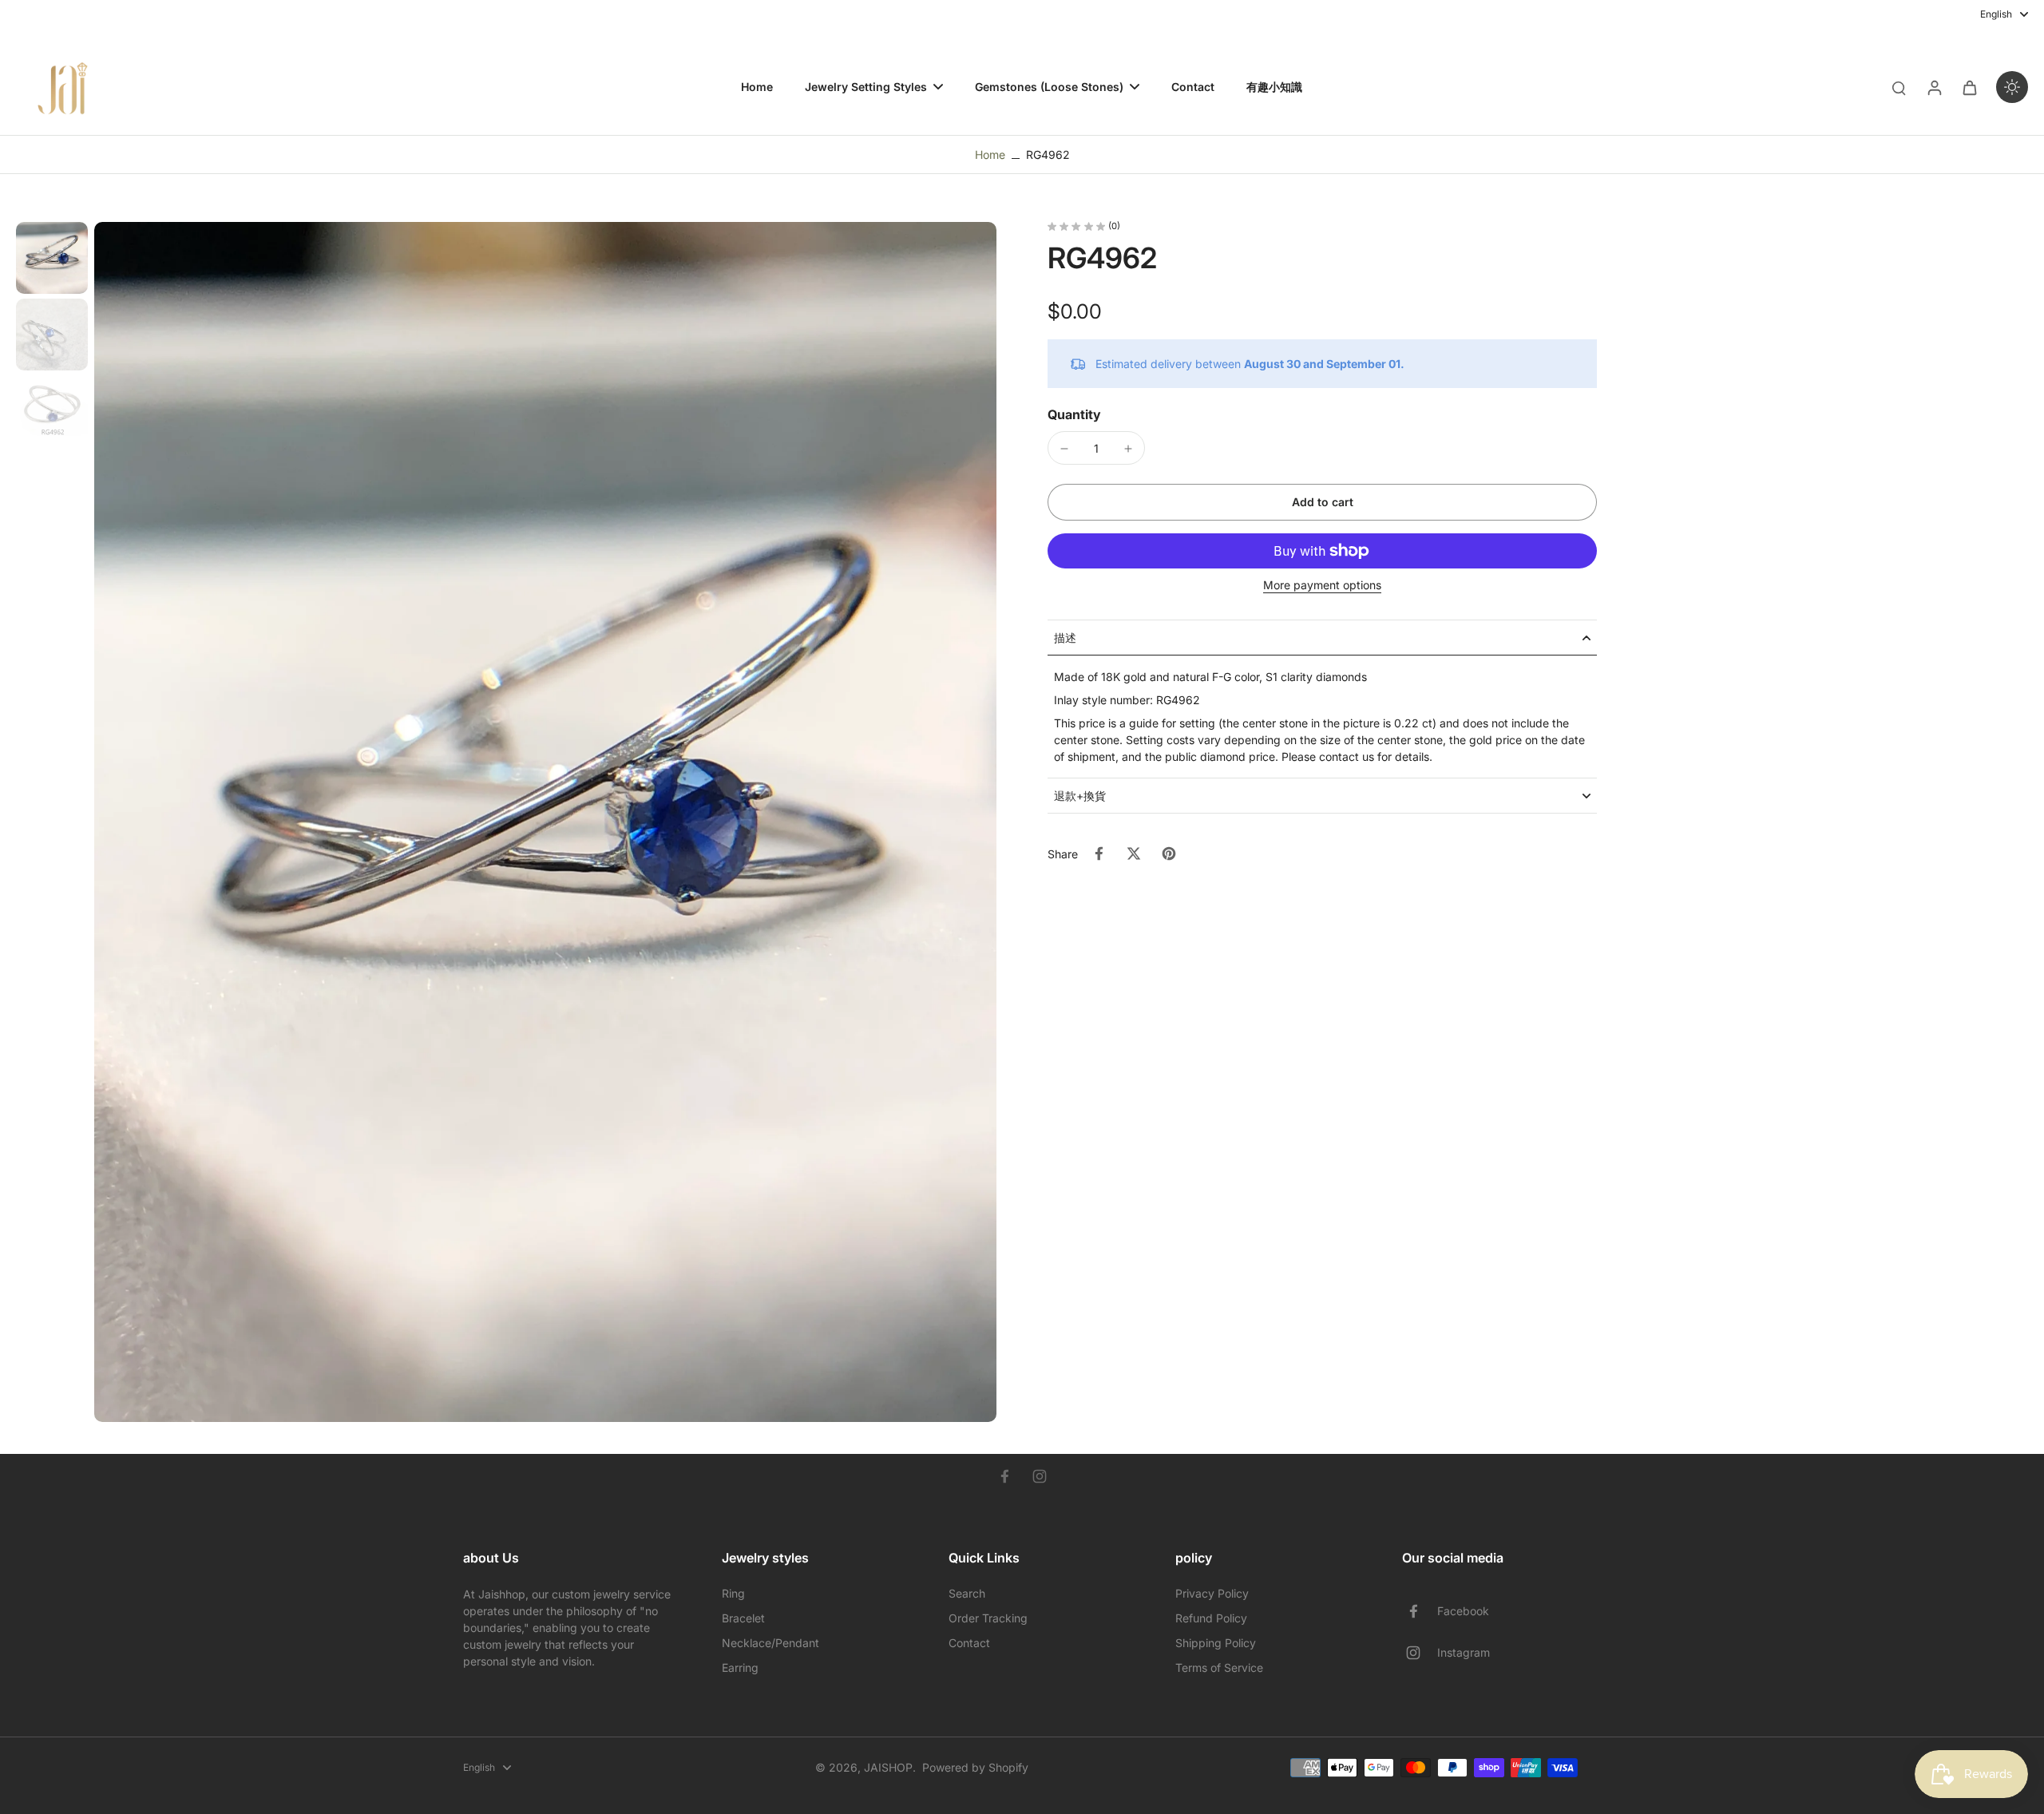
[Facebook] (1004, 1476)
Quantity (1074, 415)
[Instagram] (1040, 1476)
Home (990, 154)
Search (967, 1593)
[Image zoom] (545, 822)
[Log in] (1934, 87)
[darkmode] (2012, 87)
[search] (1899, 87)
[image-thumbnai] (52, 258)
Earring (740, 1667)
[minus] (1064, 449)
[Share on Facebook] (1099, 854)
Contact (969, 1643)
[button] (1322, 502)
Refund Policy (1211, 1618)
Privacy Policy (1212, 1593)
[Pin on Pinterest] (1169, 854)
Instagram (1464, 1652)
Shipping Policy (1216, 1643)
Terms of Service (1219, 1667)
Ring (733, 1593)
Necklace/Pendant (770, 1643)
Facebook (1463, 1611)
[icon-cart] (1969, 87)
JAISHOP (888, 1767)
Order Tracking (988, 1618)
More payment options (1322, 586)
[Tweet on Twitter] (1134, 854)
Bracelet (743, 1618)
